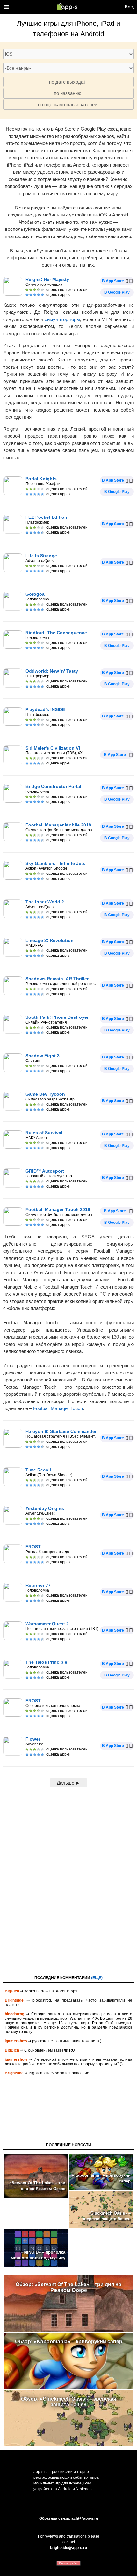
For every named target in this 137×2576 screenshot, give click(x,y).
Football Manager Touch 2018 (58, 1209)
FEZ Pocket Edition (46, 517)
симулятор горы (62, 319)
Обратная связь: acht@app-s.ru (69, 2518)
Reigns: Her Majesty (47, 279)
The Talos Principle (46, 1662)
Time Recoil (38, 1470)
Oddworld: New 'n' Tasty (52, 671)
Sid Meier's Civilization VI (53, 748)
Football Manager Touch (58, 1408)
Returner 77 (38, 1585)
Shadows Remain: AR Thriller (57, 979)
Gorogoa (35, 594)
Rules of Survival (44, 1133)
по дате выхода (66, 82)
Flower (33, 1739)
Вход (129, 7)
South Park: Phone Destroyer (57, 1017)
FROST (33, 1547)
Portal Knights (41, 479)
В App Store (113, 281)
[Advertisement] (68, 1880)
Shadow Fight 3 (43, 1056)
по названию (68, 93)
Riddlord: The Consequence (56, 633)
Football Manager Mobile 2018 (58, 825)
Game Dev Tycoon (45, 1094)
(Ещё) (97, 1978)
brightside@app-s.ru (68, 2548)
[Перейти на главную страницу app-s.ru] (68, 7)
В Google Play (117, 292)
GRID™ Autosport (45, 1171)
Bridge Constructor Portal (53, 786)
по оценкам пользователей (68, 104)
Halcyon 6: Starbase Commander (61, 1431)
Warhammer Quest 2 (47, 1624)
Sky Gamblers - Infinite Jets (55, 863)
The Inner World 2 (45, 902)
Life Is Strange (41, 556)
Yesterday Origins (45, 1508)
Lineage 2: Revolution (50, 940)
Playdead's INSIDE (45, 709)
